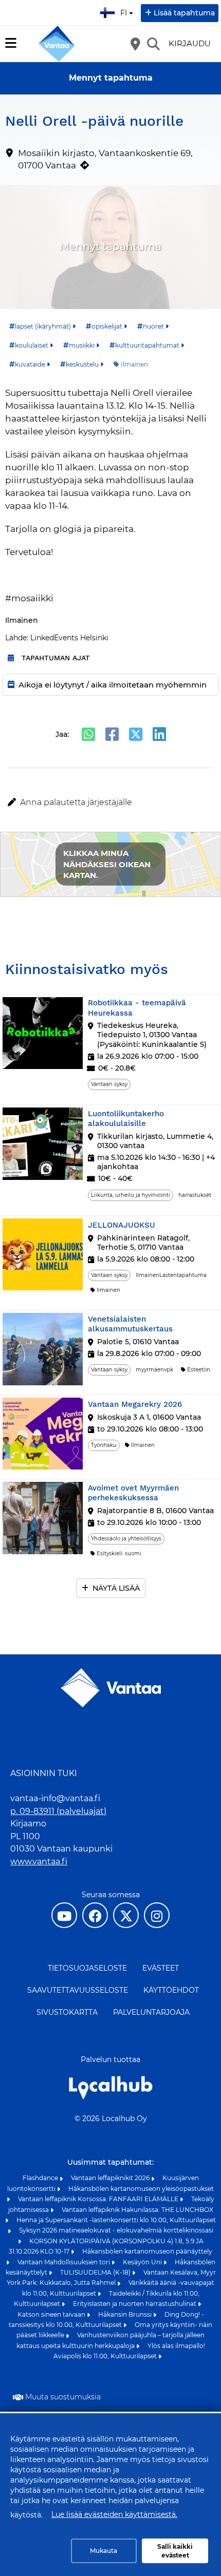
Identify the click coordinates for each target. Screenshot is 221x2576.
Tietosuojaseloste (87, 1968)
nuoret (153, 326)
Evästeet (161, 1968)
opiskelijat (107, 326)
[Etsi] (153, 44)
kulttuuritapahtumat (147, 345)
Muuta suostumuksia (63, 2397)
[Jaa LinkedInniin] (159, 734)
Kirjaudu (190, 43)
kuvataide (30, 364)
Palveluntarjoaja (151, 2012)
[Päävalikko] (11, 43)
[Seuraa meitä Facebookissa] (95, 1915)
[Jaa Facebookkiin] (112, 734)
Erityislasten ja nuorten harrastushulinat (135, 2304)
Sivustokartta (67, 2012)
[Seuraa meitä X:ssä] (126, 1915)
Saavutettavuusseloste (78, 1990)
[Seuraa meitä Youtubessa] (64, 1915)
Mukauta (104, 2551)
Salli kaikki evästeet (175, 2551)
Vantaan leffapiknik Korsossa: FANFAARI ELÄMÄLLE (99, 2199)
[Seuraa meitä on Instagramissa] (157, 1915)
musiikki (82, 345)
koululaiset (32, 345)
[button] (110, 803)
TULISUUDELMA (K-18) (96, 2272)
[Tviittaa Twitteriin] (136, 734)
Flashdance (41, 2178)
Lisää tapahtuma (184, 13)
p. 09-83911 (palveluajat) (58, 1811)
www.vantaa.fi (39, 1862)
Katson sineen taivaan (52, 2314)
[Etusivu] (57, 44)
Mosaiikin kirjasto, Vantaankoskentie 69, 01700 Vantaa (105, 159)
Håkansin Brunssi (126, 2314)
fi (126, 10)
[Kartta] (135, 44)
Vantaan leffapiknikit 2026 (111, 2178)
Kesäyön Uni (143, 2262)
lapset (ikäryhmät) (43, 326)
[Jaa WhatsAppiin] (88, 734)
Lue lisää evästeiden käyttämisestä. (114, 2514)
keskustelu (82, 364)
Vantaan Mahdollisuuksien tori (65, 2262)
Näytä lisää (116, 1588)
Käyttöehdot (171, 1990)
